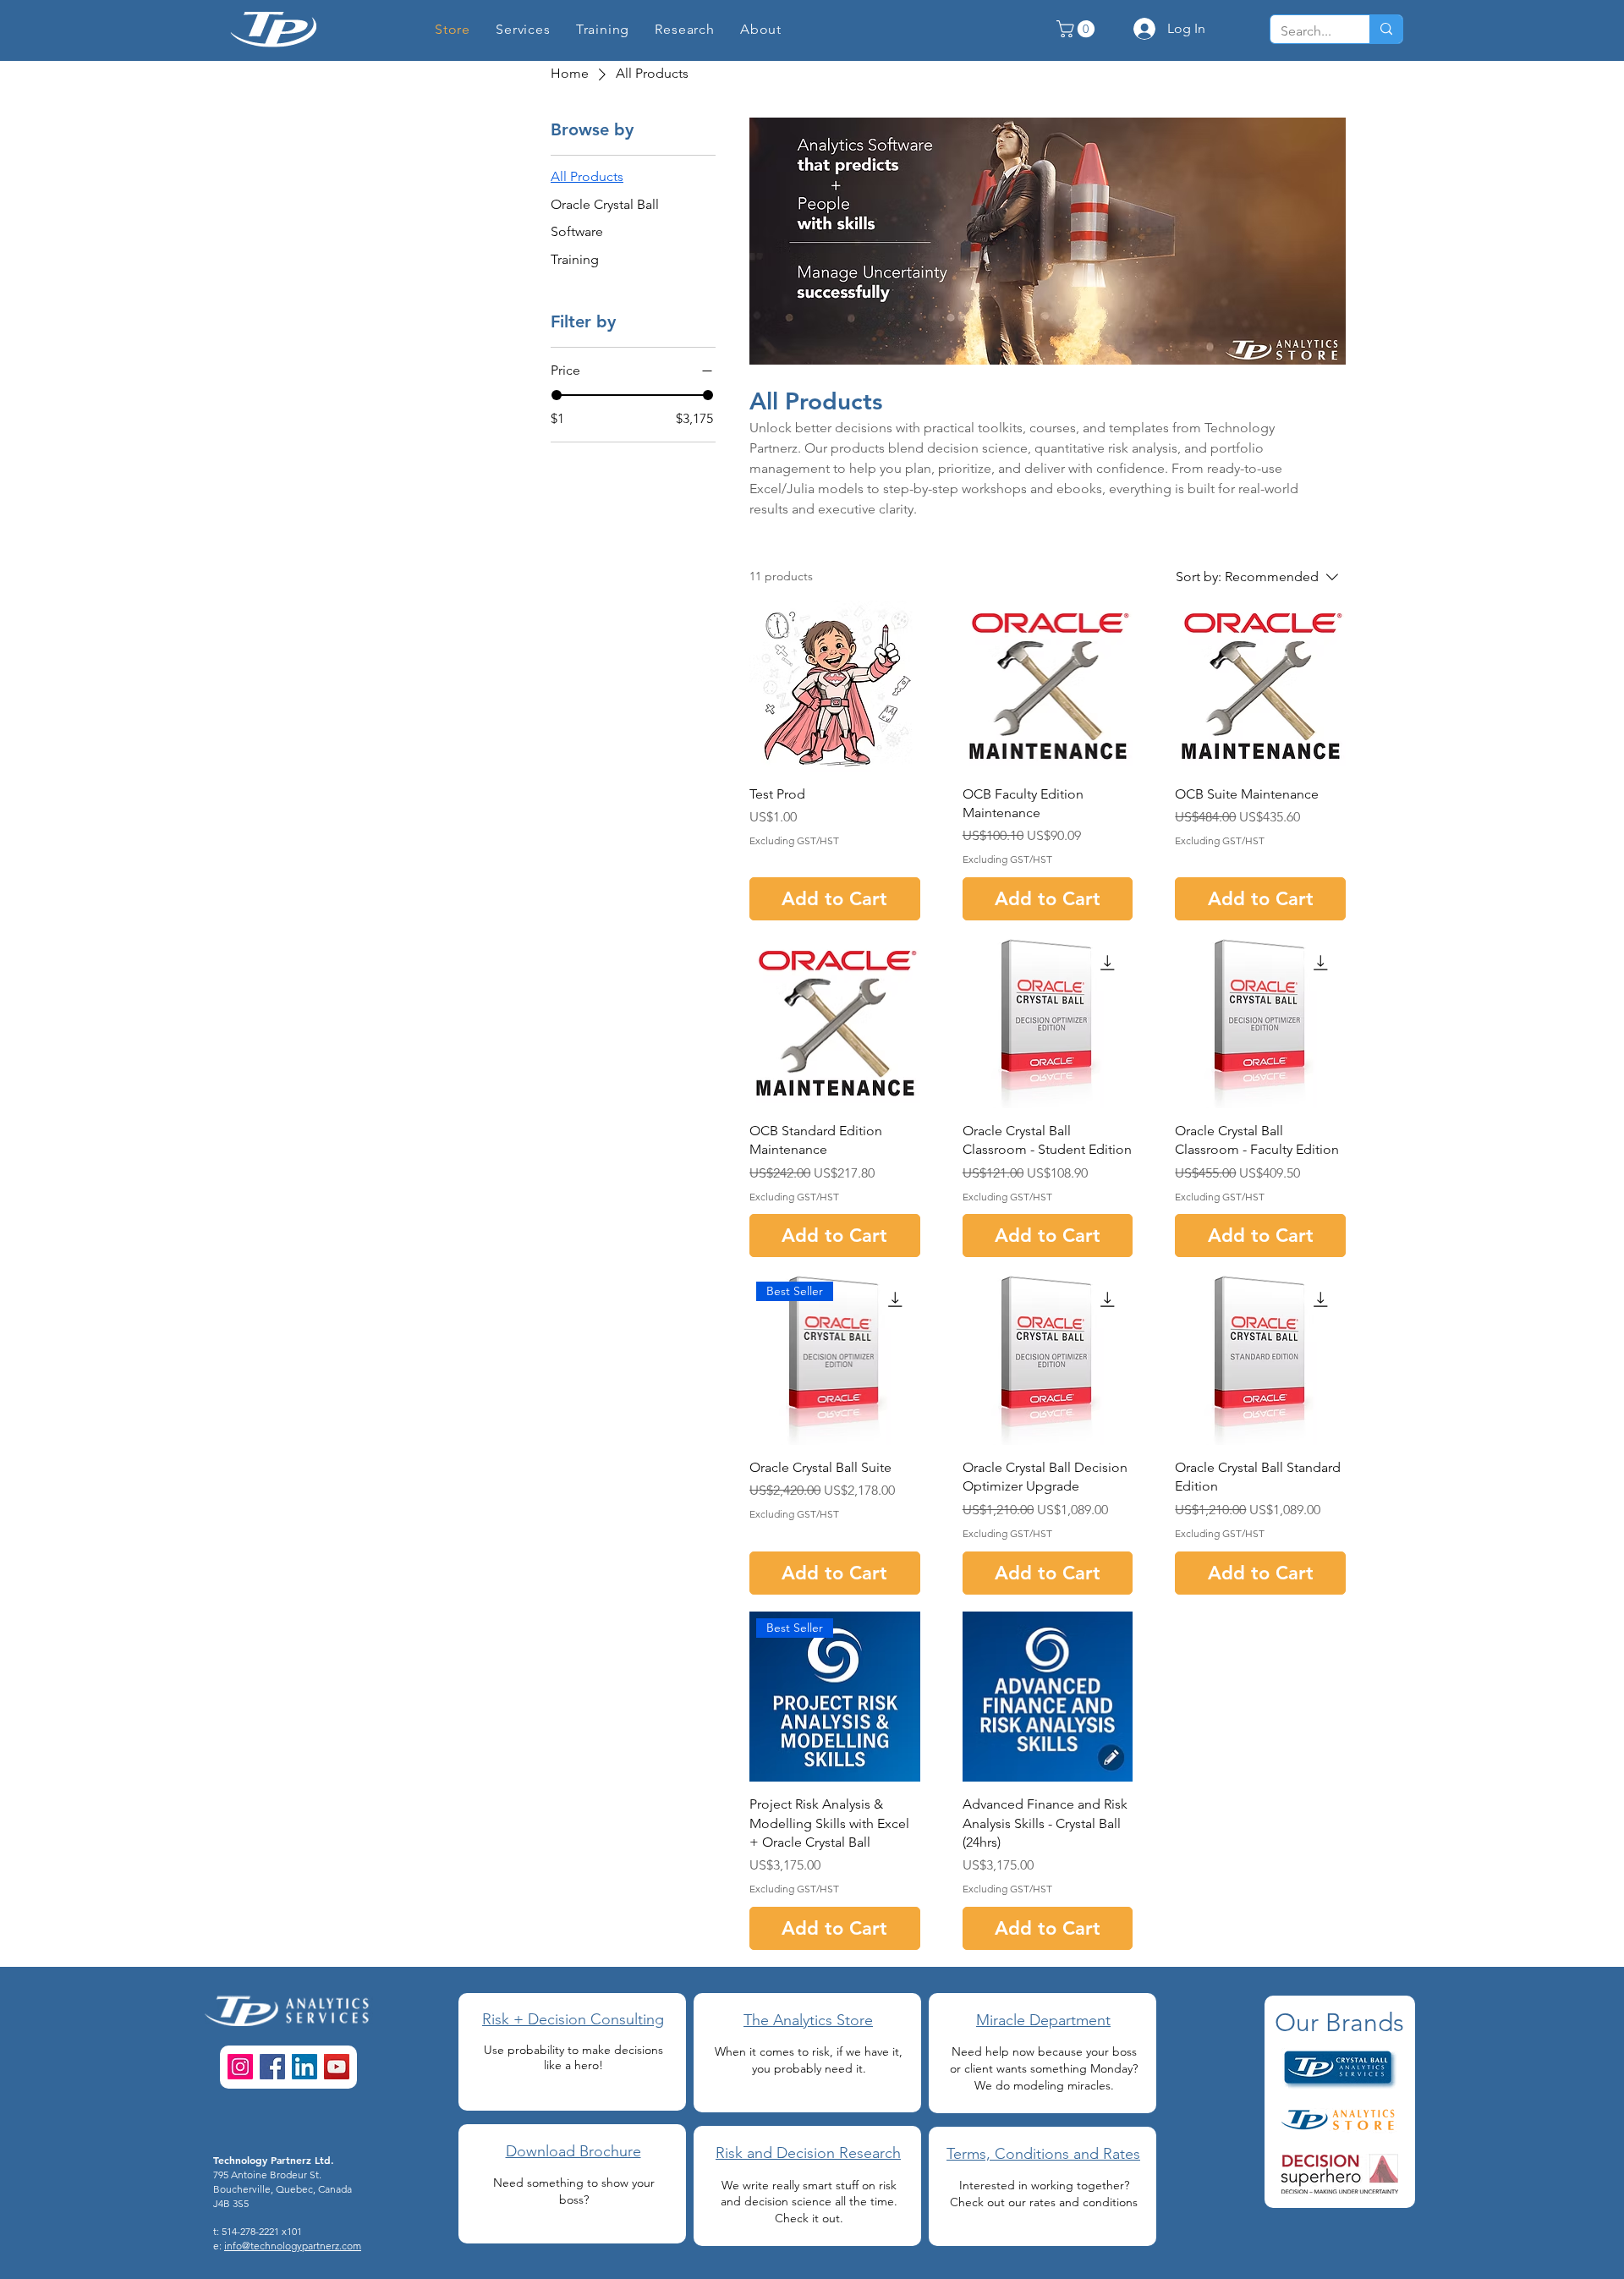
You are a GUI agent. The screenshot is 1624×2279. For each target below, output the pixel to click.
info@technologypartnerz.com (293, 2246)
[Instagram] (240, 2067)
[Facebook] (272, 2067)
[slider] (557, 395)
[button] (685, 29)
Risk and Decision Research (808, 2153)
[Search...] (1386, 29)
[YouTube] (337, 2067)
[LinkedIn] (304, 2067)
